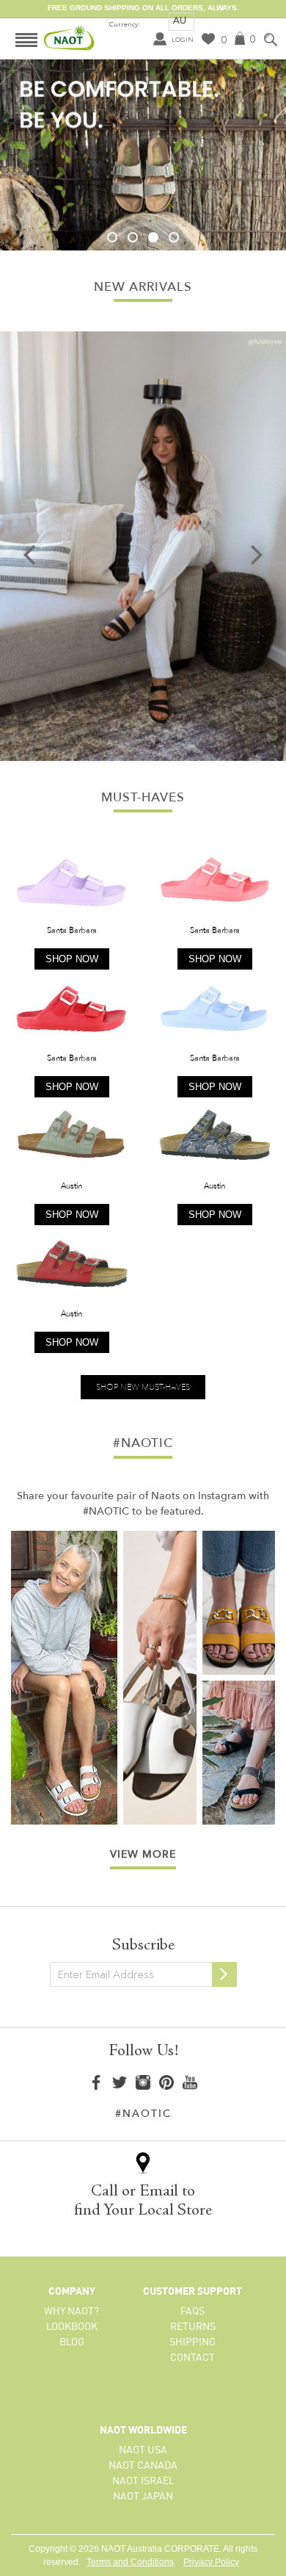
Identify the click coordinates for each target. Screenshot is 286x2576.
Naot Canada (143, 2466)
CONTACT (192, 2358)
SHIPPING (192, 2342)
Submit (224, 1974)
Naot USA (143, 2450)
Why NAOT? (71, 2312)
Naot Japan (143, 2497)
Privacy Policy (211, 2562)
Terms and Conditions (130, 2562)
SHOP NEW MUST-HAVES (143, 1387)
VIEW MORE (143, 1854)
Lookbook (72, 2327)
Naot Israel (143, 2481)
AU (180, 20)
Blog (72, 2342)
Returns (193, 2327)
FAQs (192, 2312)
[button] (112, 237)
